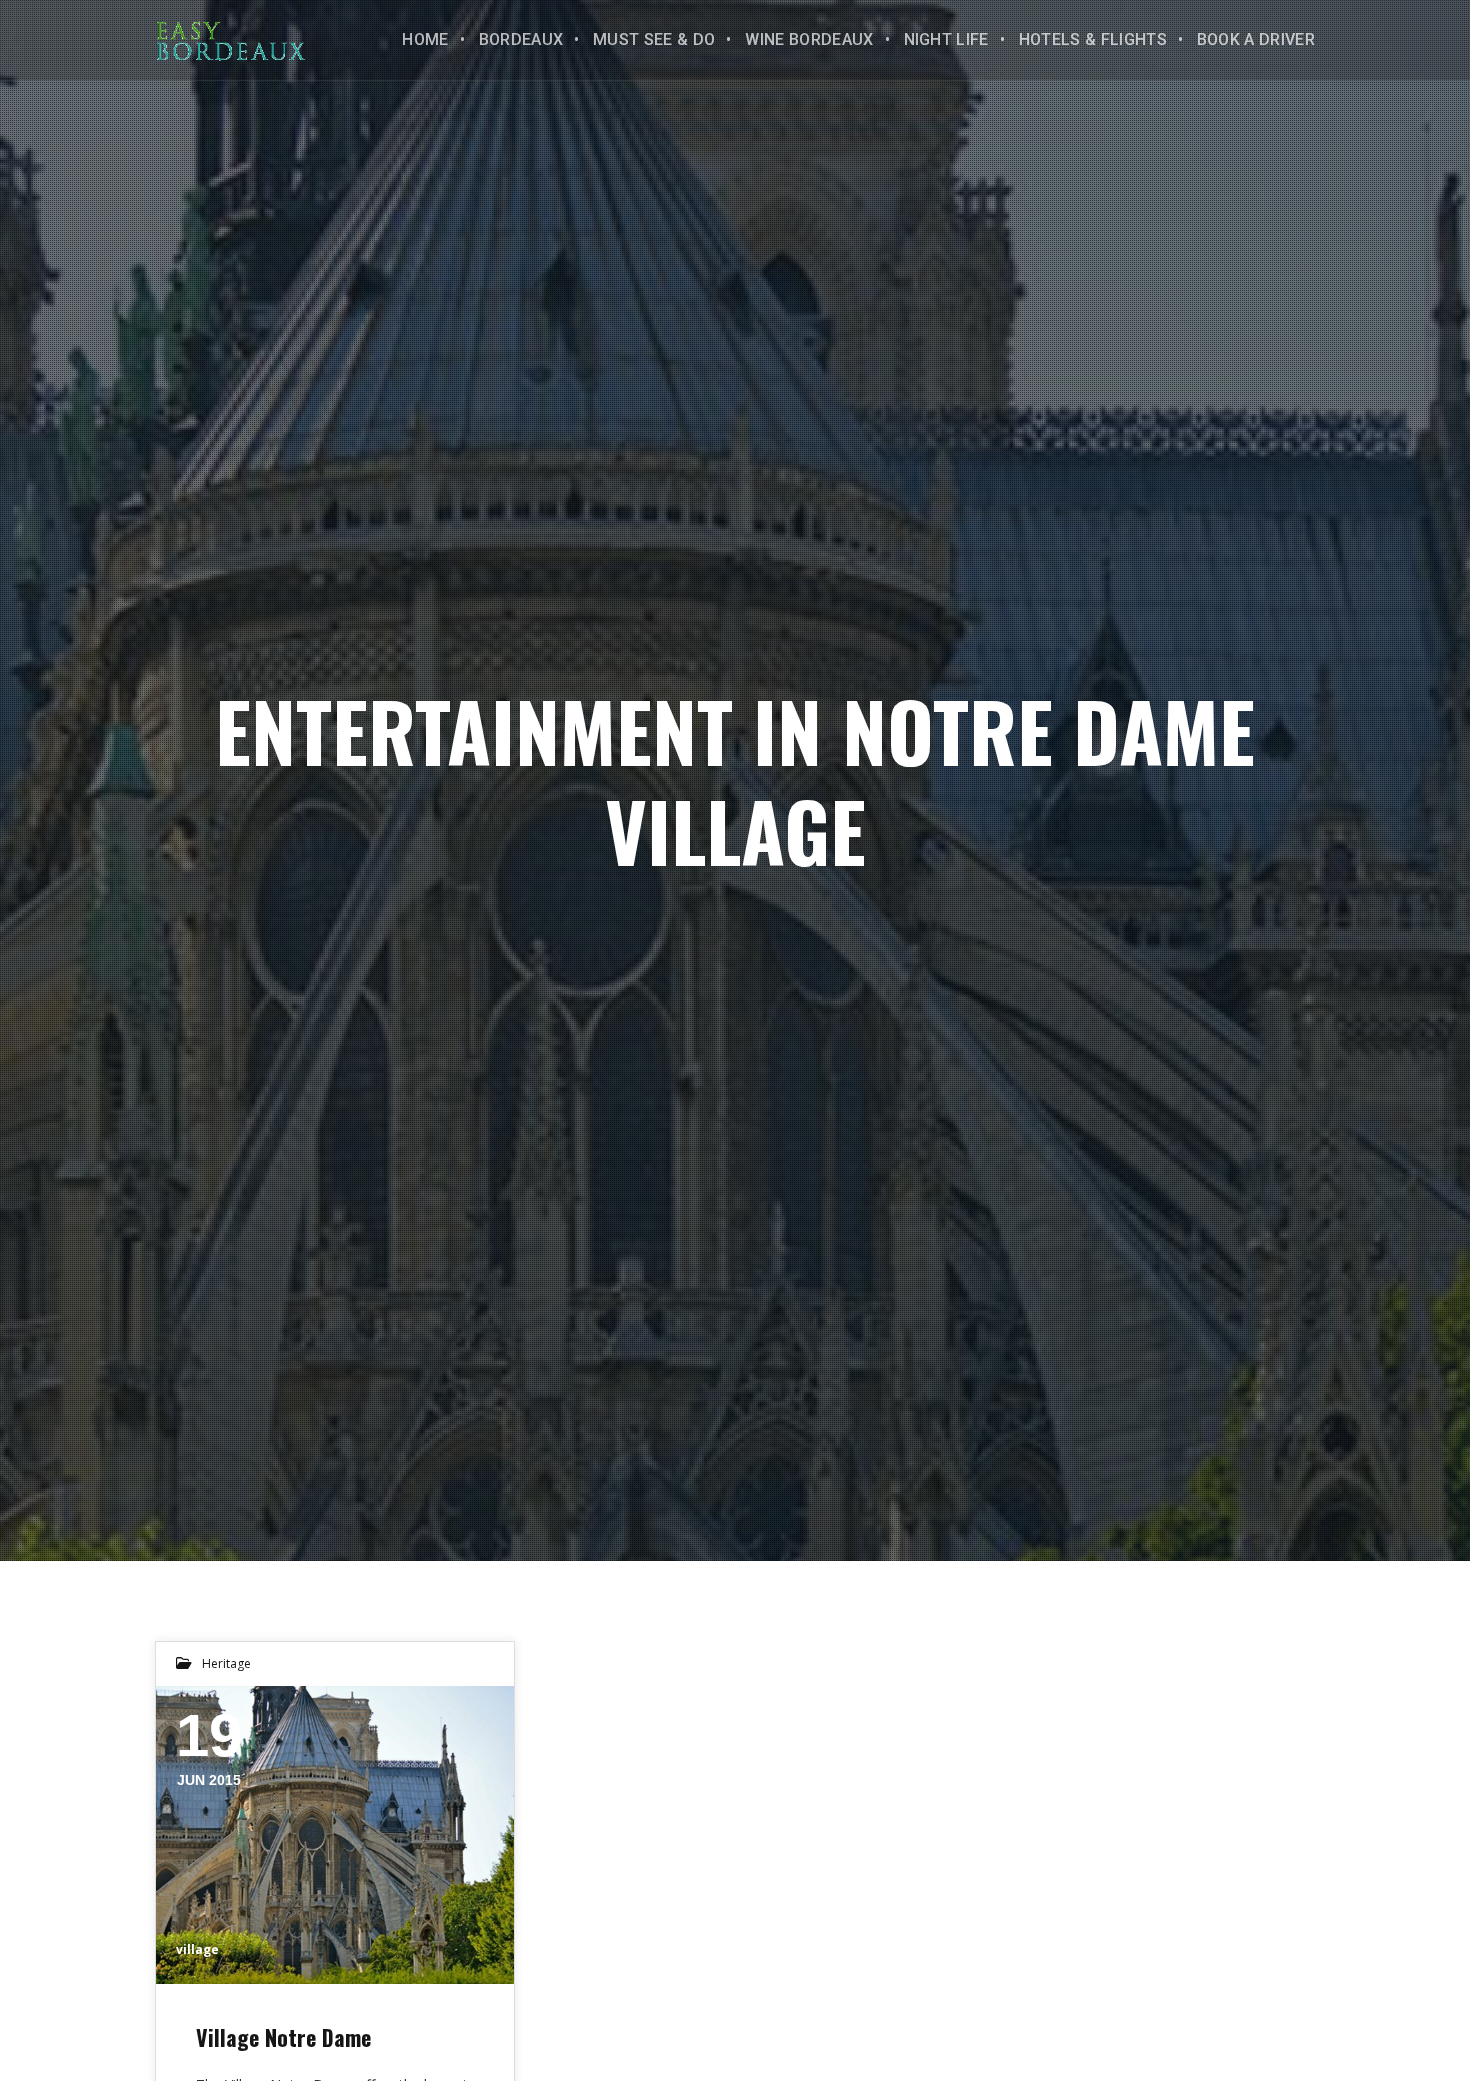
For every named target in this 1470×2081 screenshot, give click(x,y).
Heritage (226, 1663)
